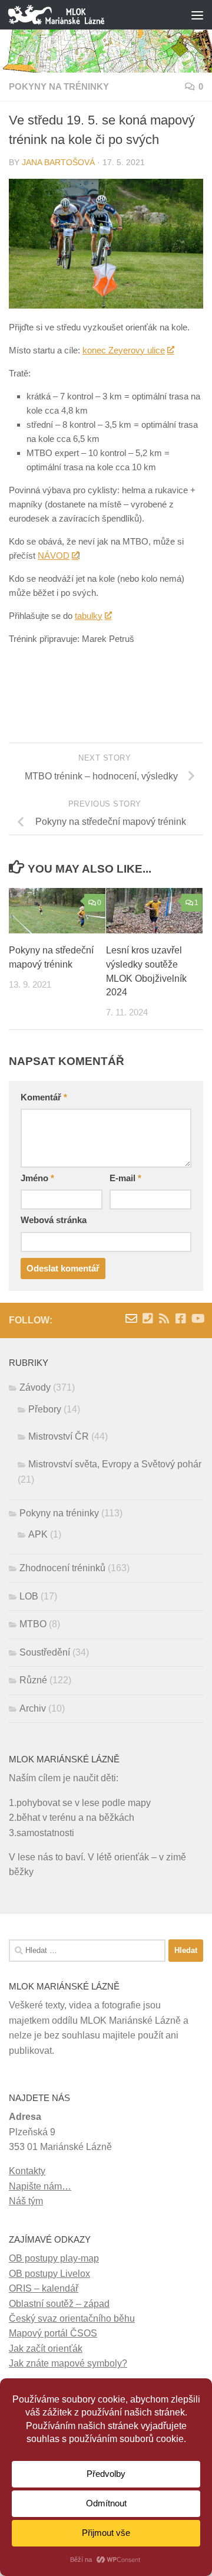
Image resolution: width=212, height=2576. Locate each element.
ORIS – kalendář (44, 2288)
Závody (35, 1387)
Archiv (33, 1708)
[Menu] (197, 15)
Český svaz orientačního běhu (72, 2318)
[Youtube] (197, 1319)
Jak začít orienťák (46, 2349)
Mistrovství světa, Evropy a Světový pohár (115, 1464)
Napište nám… (40, 2186)
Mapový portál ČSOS (53, 2333)
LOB (29, 1596)
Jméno (37, 1178)
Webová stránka (54, 1220)
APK (38, 1534)
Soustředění (45, 1652)
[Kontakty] (148, 1319)
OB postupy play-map (54, 2258)
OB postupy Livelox (49, 2274)
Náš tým (26, 2201)
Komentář (44, 1097)
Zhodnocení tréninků (62, 1568)
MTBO (33, 1624)
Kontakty (27, 2171)
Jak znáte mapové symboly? (68, 2363)
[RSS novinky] (164, 1319)
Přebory (45, 1409)
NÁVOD (54, 555)
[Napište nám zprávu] (131, 1319)
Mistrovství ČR (59, 1436)
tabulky (89, 616)
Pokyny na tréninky (59, 87)
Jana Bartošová (58, 163)
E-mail (125, 1178)
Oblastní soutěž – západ (59, 2304)
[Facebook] (181, 1319)
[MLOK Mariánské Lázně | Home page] (72, 15)
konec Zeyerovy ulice (124, 350)
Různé (33, 1680)
